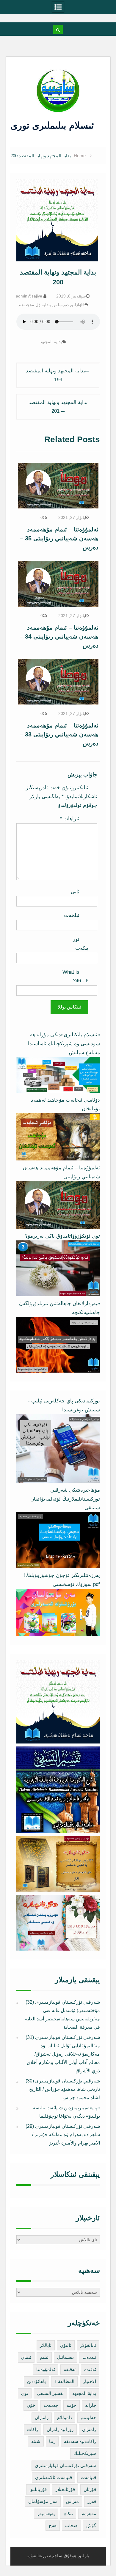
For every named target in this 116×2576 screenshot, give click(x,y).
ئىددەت (89, 2357)
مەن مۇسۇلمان (43, 2501)
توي (25, 2393)
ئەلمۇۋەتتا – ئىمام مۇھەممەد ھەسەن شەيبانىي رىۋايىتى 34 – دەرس (59, 636)
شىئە (36, 2441)
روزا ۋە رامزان (60, 2429)
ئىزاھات (70, 819)
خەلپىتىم (88, 2417)
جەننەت (51, 2405)
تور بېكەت (81, 944)
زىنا (52, 2441)
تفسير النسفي (50, 2393)
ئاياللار (46, 2345)
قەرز (92, 2501)
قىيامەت (88, 2477)
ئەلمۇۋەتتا (46, 2369)
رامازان (42, 2417)
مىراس (72, 2501)
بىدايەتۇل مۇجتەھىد (35, 305)
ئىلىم (44, 2357)
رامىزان (89, 2429)
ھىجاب (71, 2525)
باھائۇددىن (36, 2381)
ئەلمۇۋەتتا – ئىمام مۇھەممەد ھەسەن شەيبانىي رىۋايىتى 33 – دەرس (59, 734)
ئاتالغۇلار (88, 2345)
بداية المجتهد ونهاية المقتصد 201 (58, 407)
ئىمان (26, 2357)
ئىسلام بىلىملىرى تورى (54, 125)
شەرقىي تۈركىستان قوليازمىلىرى (65, 2465)
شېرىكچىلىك (85, 2453)
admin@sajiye (29, 296)
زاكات (33, 2429)
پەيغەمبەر (46, 2513)
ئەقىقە (70, 2369)
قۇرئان (90, 2489)
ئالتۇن (66, 2345)
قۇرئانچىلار (65, 2489)
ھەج (53, 2525)
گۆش (91, 2525)
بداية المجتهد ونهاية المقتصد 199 (55, 375)
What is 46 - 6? (75, 976)
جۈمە (72, 2405)
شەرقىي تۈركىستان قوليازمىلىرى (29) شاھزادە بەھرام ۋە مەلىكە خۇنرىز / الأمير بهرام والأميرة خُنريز (63, 2135)
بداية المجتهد (51, 342)
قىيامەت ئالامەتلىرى (54, 2477)
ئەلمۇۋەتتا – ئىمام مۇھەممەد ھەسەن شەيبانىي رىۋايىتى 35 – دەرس (59, 538)
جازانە (91, 2405)
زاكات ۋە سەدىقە (80, 2441)
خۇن (31, 2405)
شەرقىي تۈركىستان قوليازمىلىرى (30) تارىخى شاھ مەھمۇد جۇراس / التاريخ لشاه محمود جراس (63, 2089)
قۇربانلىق (38, 2489)
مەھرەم (89, 2513)
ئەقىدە (90, 2369)
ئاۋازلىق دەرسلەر (68, 305)
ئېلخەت (72, 915)
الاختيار (90, 2381)
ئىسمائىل (65, 2357)
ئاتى (75, 892)
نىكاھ (68, 2513)
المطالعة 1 (64, 2381)
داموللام (65, 2417)
